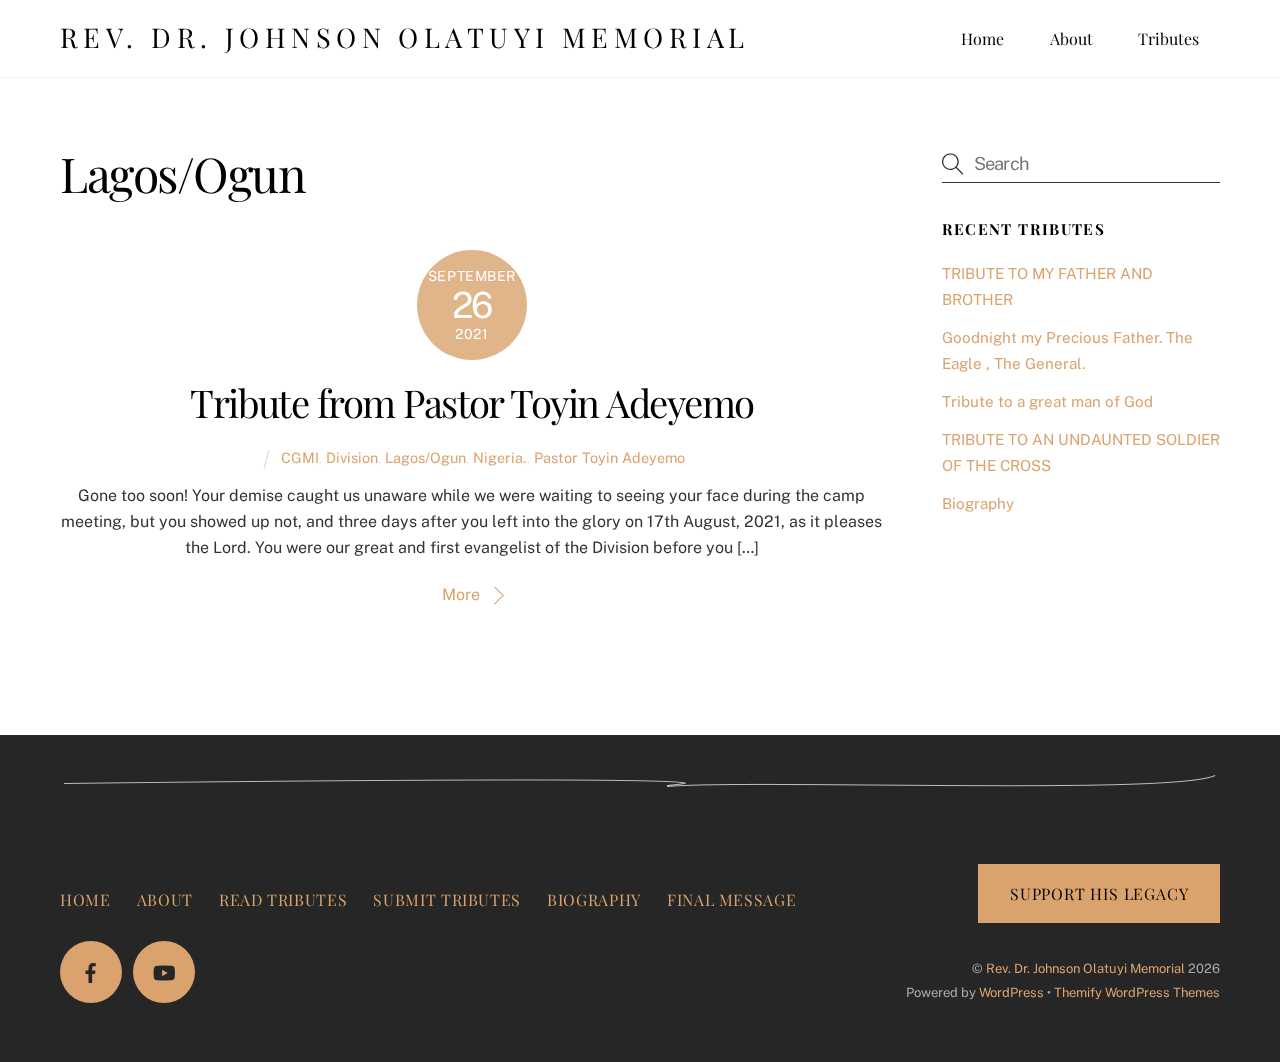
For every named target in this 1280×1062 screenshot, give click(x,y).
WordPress (1011, 992)
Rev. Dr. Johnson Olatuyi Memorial (1085, 968)
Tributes (1168, 38)
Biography (978, 503)
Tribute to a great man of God (1047, 401)
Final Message (731, 899)
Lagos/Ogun (425, 457)
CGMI (300, 457)
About (1071, 38)
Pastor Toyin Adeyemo (609, 457)
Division (352, 457)
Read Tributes (283, 899)
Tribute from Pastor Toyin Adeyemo (471, 402)
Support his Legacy (1099, 893)
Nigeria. (500, 457)
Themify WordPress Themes (1137, 992)
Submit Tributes (447, 899)
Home (982, 38)
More (461, 594)
